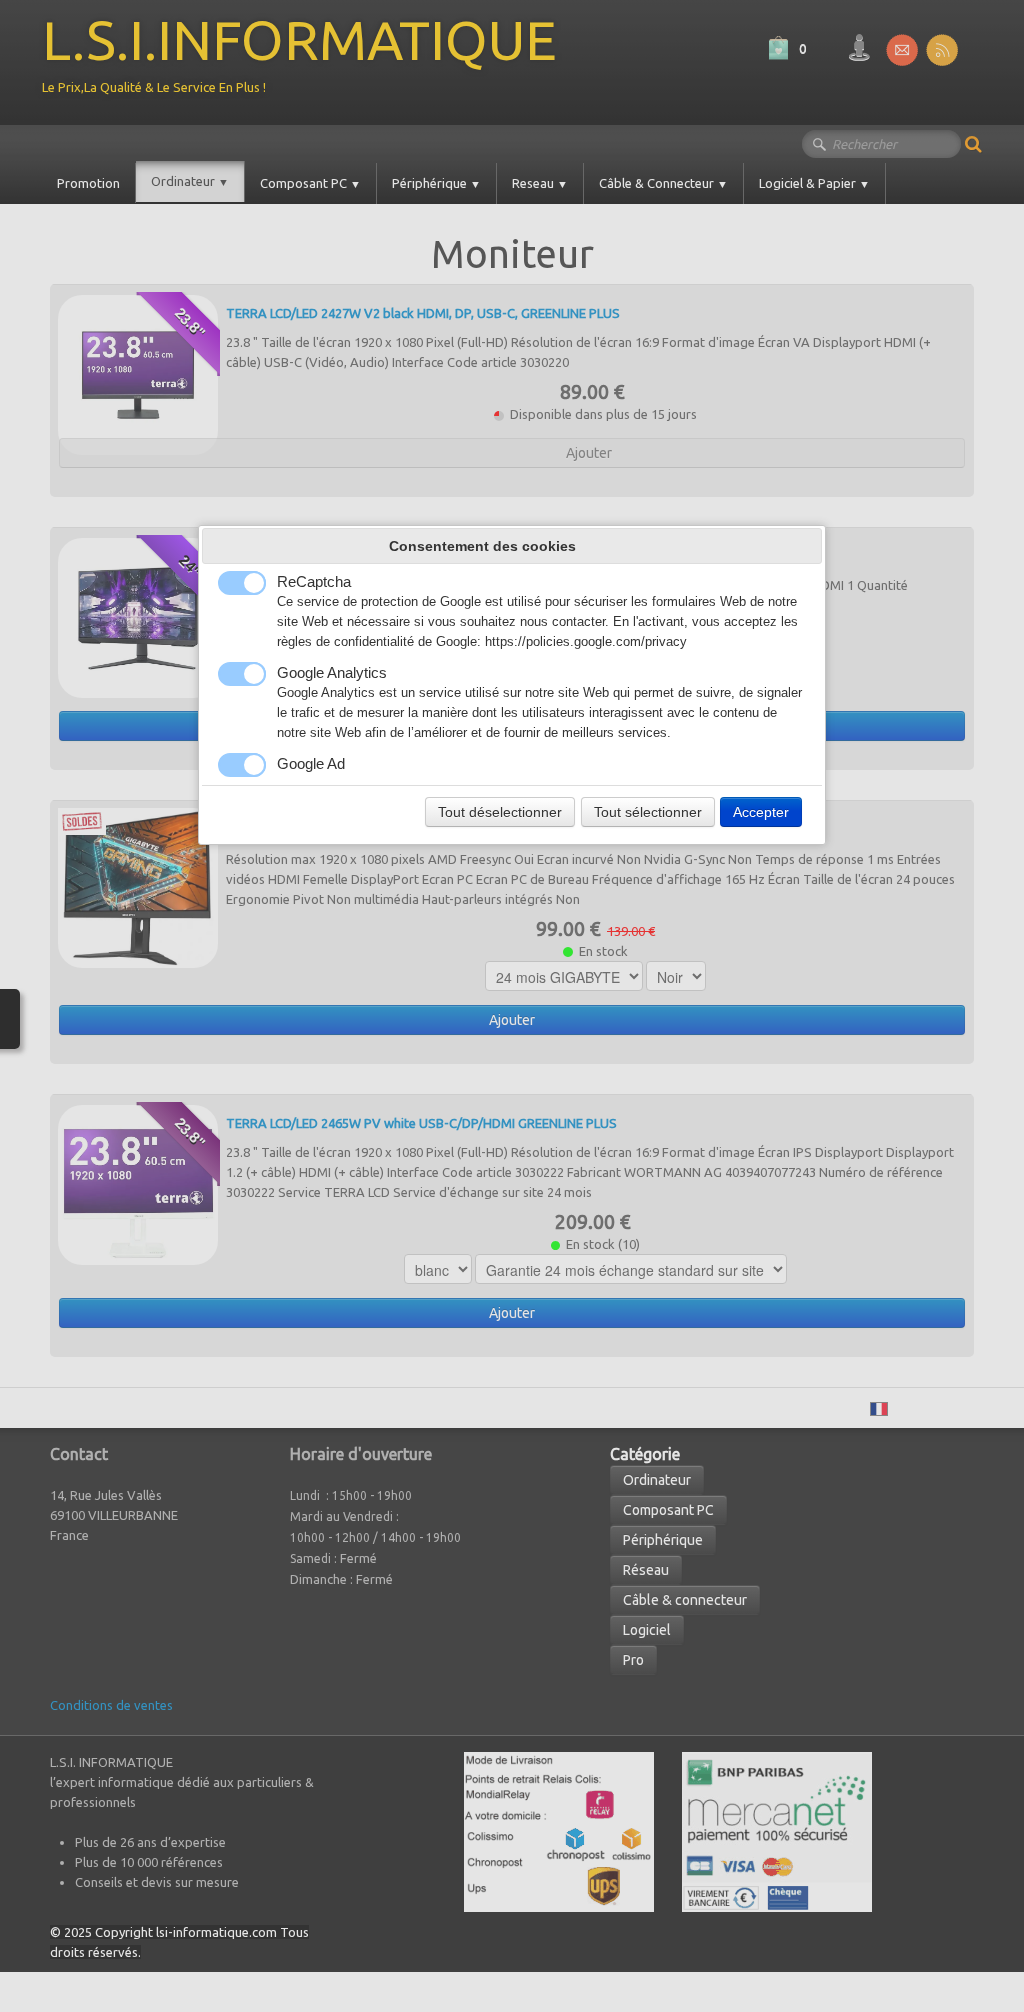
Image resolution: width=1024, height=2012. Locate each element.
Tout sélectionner (648, 812)
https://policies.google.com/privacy (586, 642)
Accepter (761, 812)
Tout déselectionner (500, 812)
